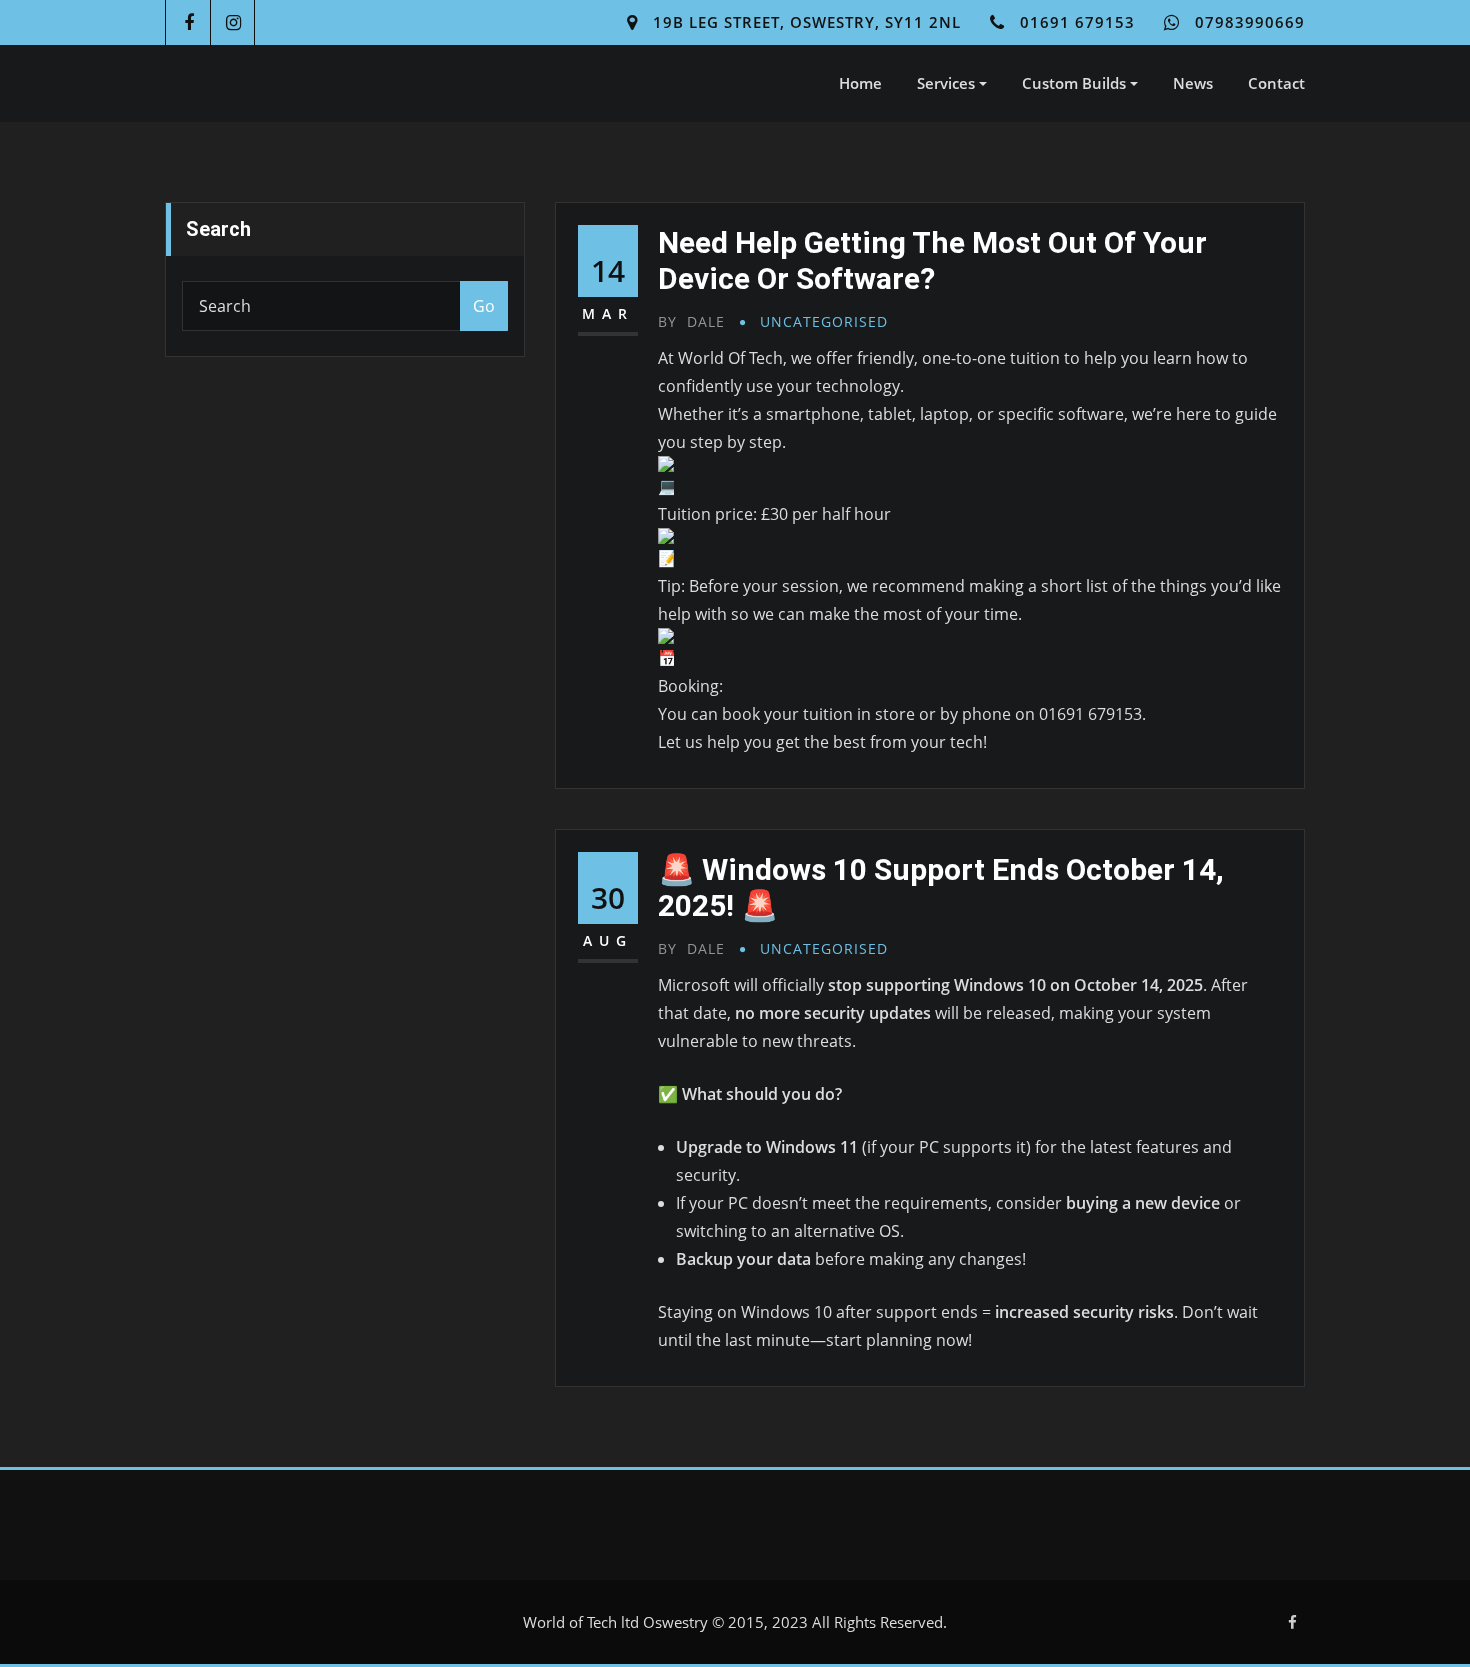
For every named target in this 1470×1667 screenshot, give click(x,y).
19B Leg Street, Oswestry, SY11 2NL (807, 22)
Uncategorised (824, 321)
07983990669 (1250, 22)
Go (484, 306)
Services (948, 83)
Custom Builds (1076, 83)
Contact (1276, 83)
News (1193, 83)
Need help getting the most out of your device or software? (932, 260)
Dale (691, 321)
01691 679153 (1077, 22)
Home (860, 83)
